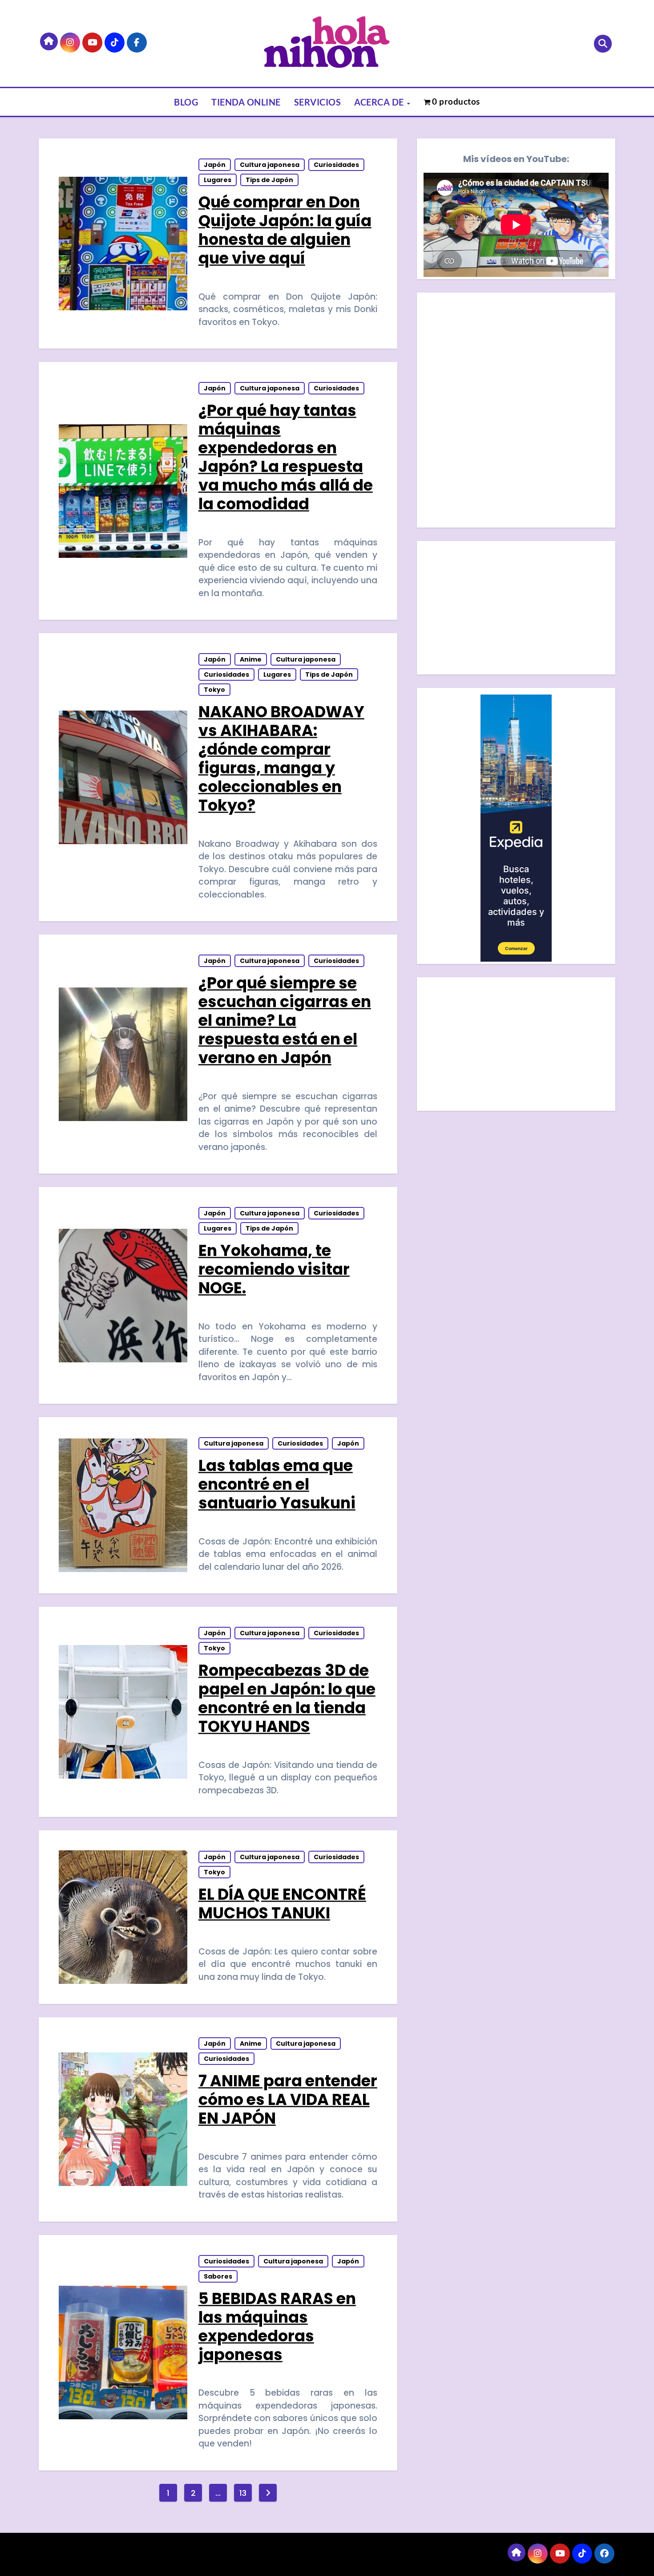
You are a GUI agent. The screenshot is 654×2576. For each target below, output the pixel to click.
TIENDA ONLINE (246, 102)
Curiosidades (336, 165)
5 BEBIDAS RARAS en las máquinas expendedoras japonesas (277, 2326)
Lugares (218, 180)
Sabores (218, 2276)
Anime (251, 659)
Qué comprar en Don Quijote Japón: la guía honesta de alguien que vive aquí (285, 230)
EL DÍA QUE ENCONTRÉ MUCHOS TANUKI (282, 1904)
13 (243, 2493)
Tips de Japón (269, 180)
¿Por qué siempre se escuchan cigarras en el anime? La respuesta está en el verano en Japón (285, 1020)
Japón (215, 165)
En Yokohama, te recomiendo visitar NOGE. (274, 1269)
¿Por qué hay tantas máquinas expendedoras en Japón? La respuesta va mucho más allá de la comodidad (286, 457)
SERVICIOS (318, 102)
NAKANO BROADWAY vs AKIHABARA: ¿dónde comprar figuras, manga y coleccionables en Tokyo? (281, 758)
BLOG (186, 102)
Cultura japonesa (270, 165)
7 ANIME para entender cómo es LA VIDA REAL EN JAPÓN (288, 2099)
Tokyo (214, 690)
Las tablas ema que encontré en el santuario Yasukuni (277, 1484)
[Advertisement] (517, 610)
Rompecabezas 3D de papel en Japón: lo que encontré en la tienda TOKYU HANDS (287, 1698)
